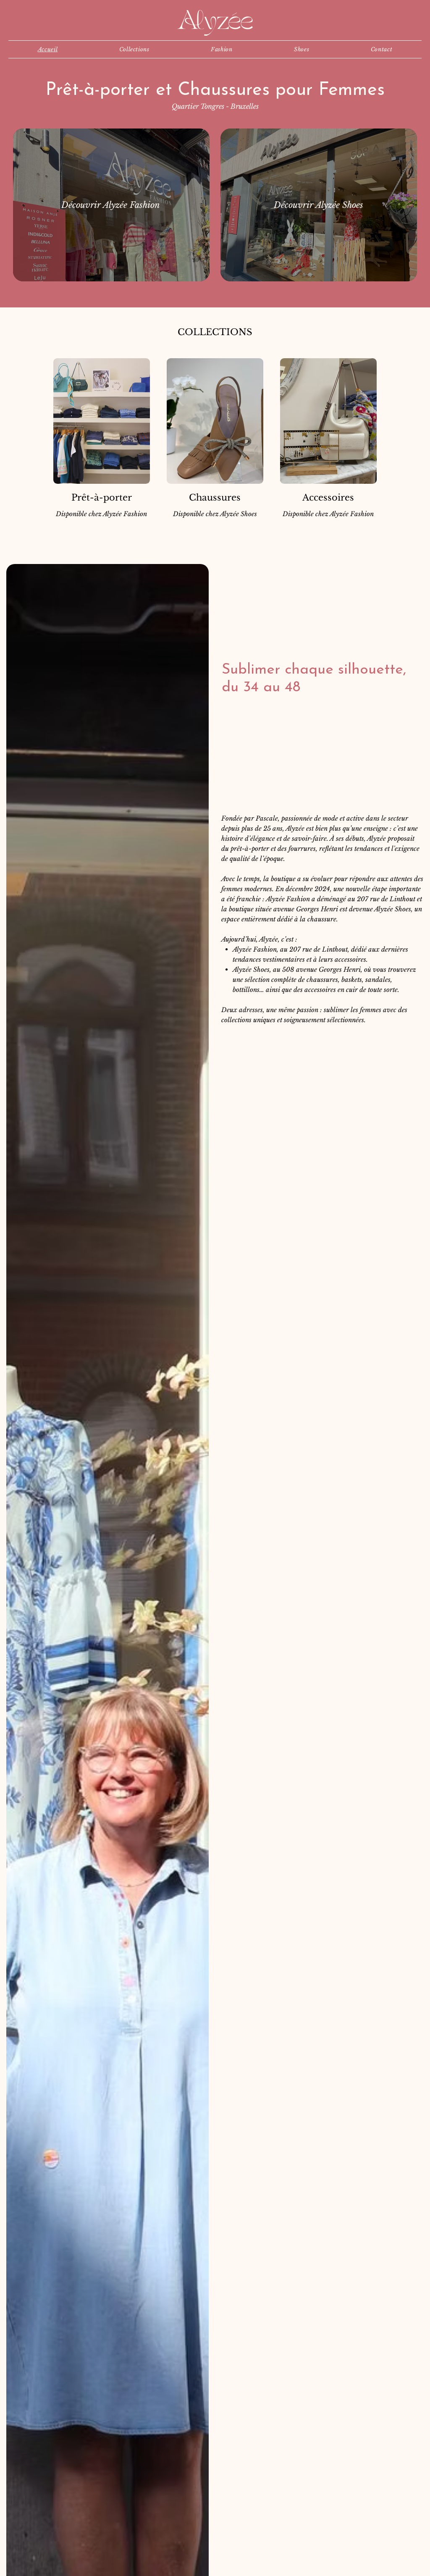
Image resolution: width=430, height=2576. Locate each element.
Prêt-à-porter (102, 498)
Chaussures (215, 498)
